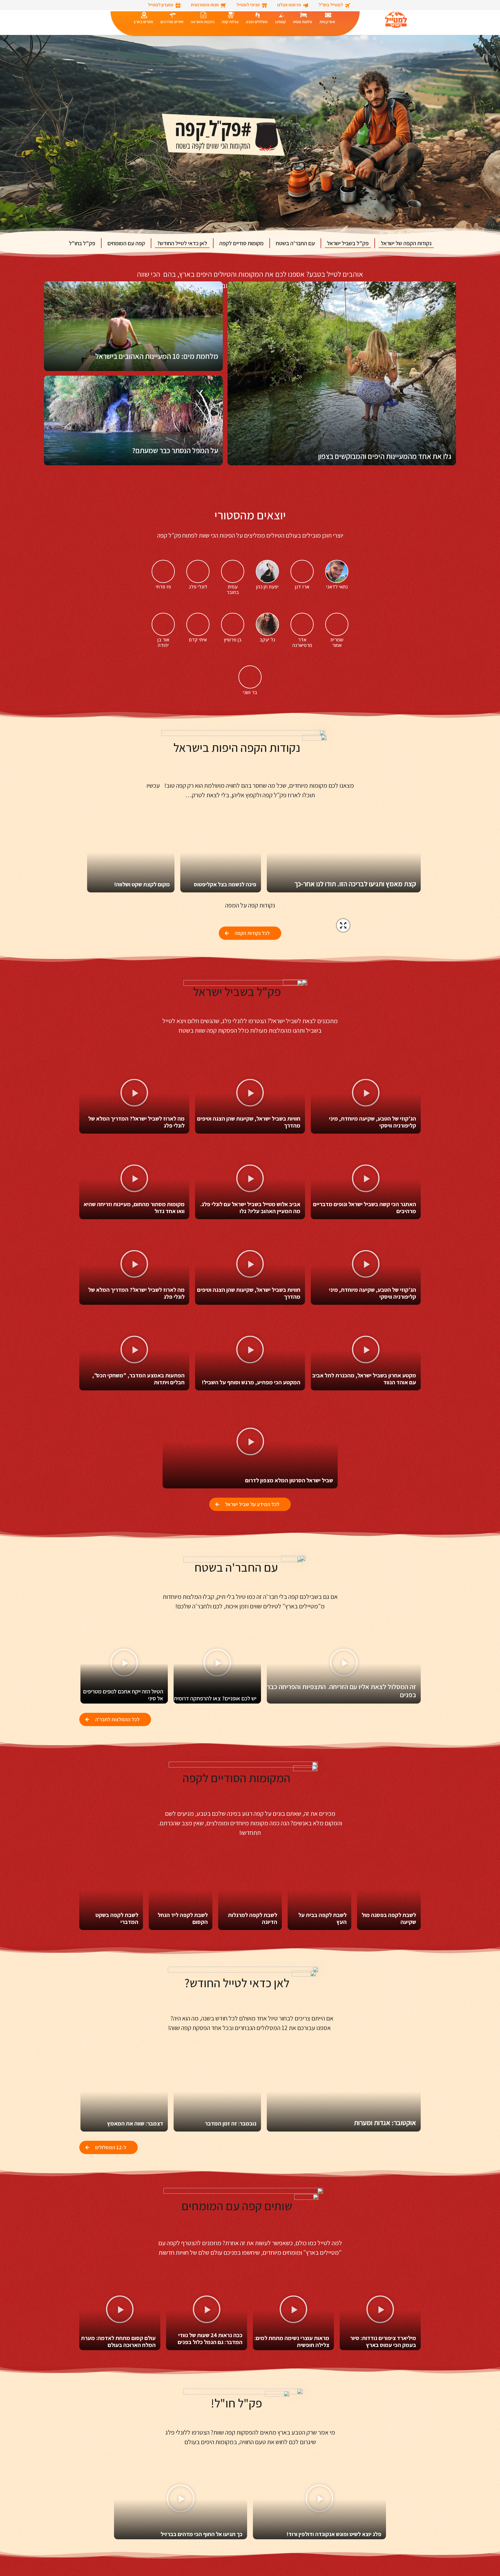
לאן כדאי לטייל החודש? (182, 243)
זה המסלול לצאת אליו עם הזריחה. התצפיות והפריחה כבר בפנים (341, 1691)
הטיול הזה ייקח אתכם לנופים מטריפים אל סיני (123, 1695)
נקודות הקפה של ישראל (406, 243)
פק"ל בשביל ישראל (348, 243)
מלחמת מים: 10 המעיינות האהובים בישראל (157, 356)
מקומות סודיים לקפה (241, 243)
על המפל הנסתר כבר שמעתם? (175, 450)
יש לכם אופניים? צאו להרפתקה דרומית (215, 1698)
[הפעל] (366, 1094)
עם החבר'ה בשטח (295, 243)
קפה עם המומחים (126, 243)
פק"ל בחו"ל (82, 243)
